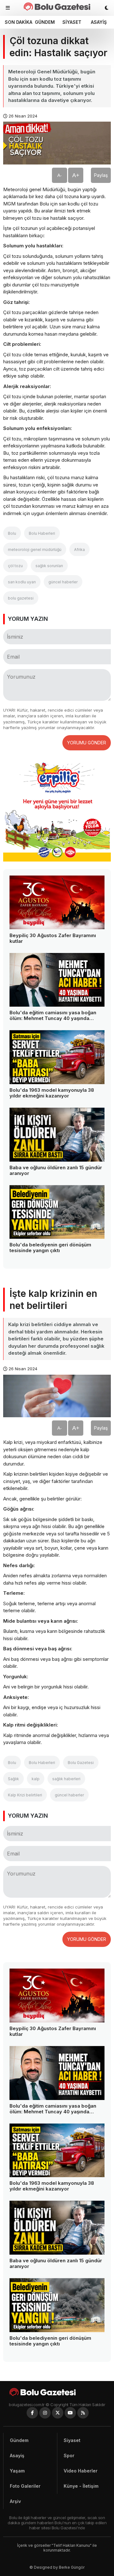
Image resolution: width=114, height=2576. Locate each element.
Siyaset (72, 22)
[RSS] (83, 2413)
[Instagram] (45, 2413)
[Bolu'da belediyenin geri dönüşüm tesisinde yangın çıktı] (57, 1212)
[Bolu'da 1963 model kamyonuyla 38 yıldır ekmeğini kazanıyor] (57, 1057)
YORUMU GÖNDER (87, 743)
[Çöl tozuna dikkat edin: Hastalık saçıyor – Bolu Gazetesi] (57, 7)
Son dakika (17, 22)
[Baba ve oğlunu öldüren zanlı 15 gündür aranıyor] (57, 1135)
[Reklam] (57, 860)
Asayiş (99, 22)
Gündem (45, 22)
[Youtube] (70, 2413)
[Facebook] (32, 2413)
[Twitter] (58, 2413)
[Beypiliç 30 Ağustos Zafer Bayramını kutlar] (57, 902)
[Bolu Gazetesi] (57, 2392)
